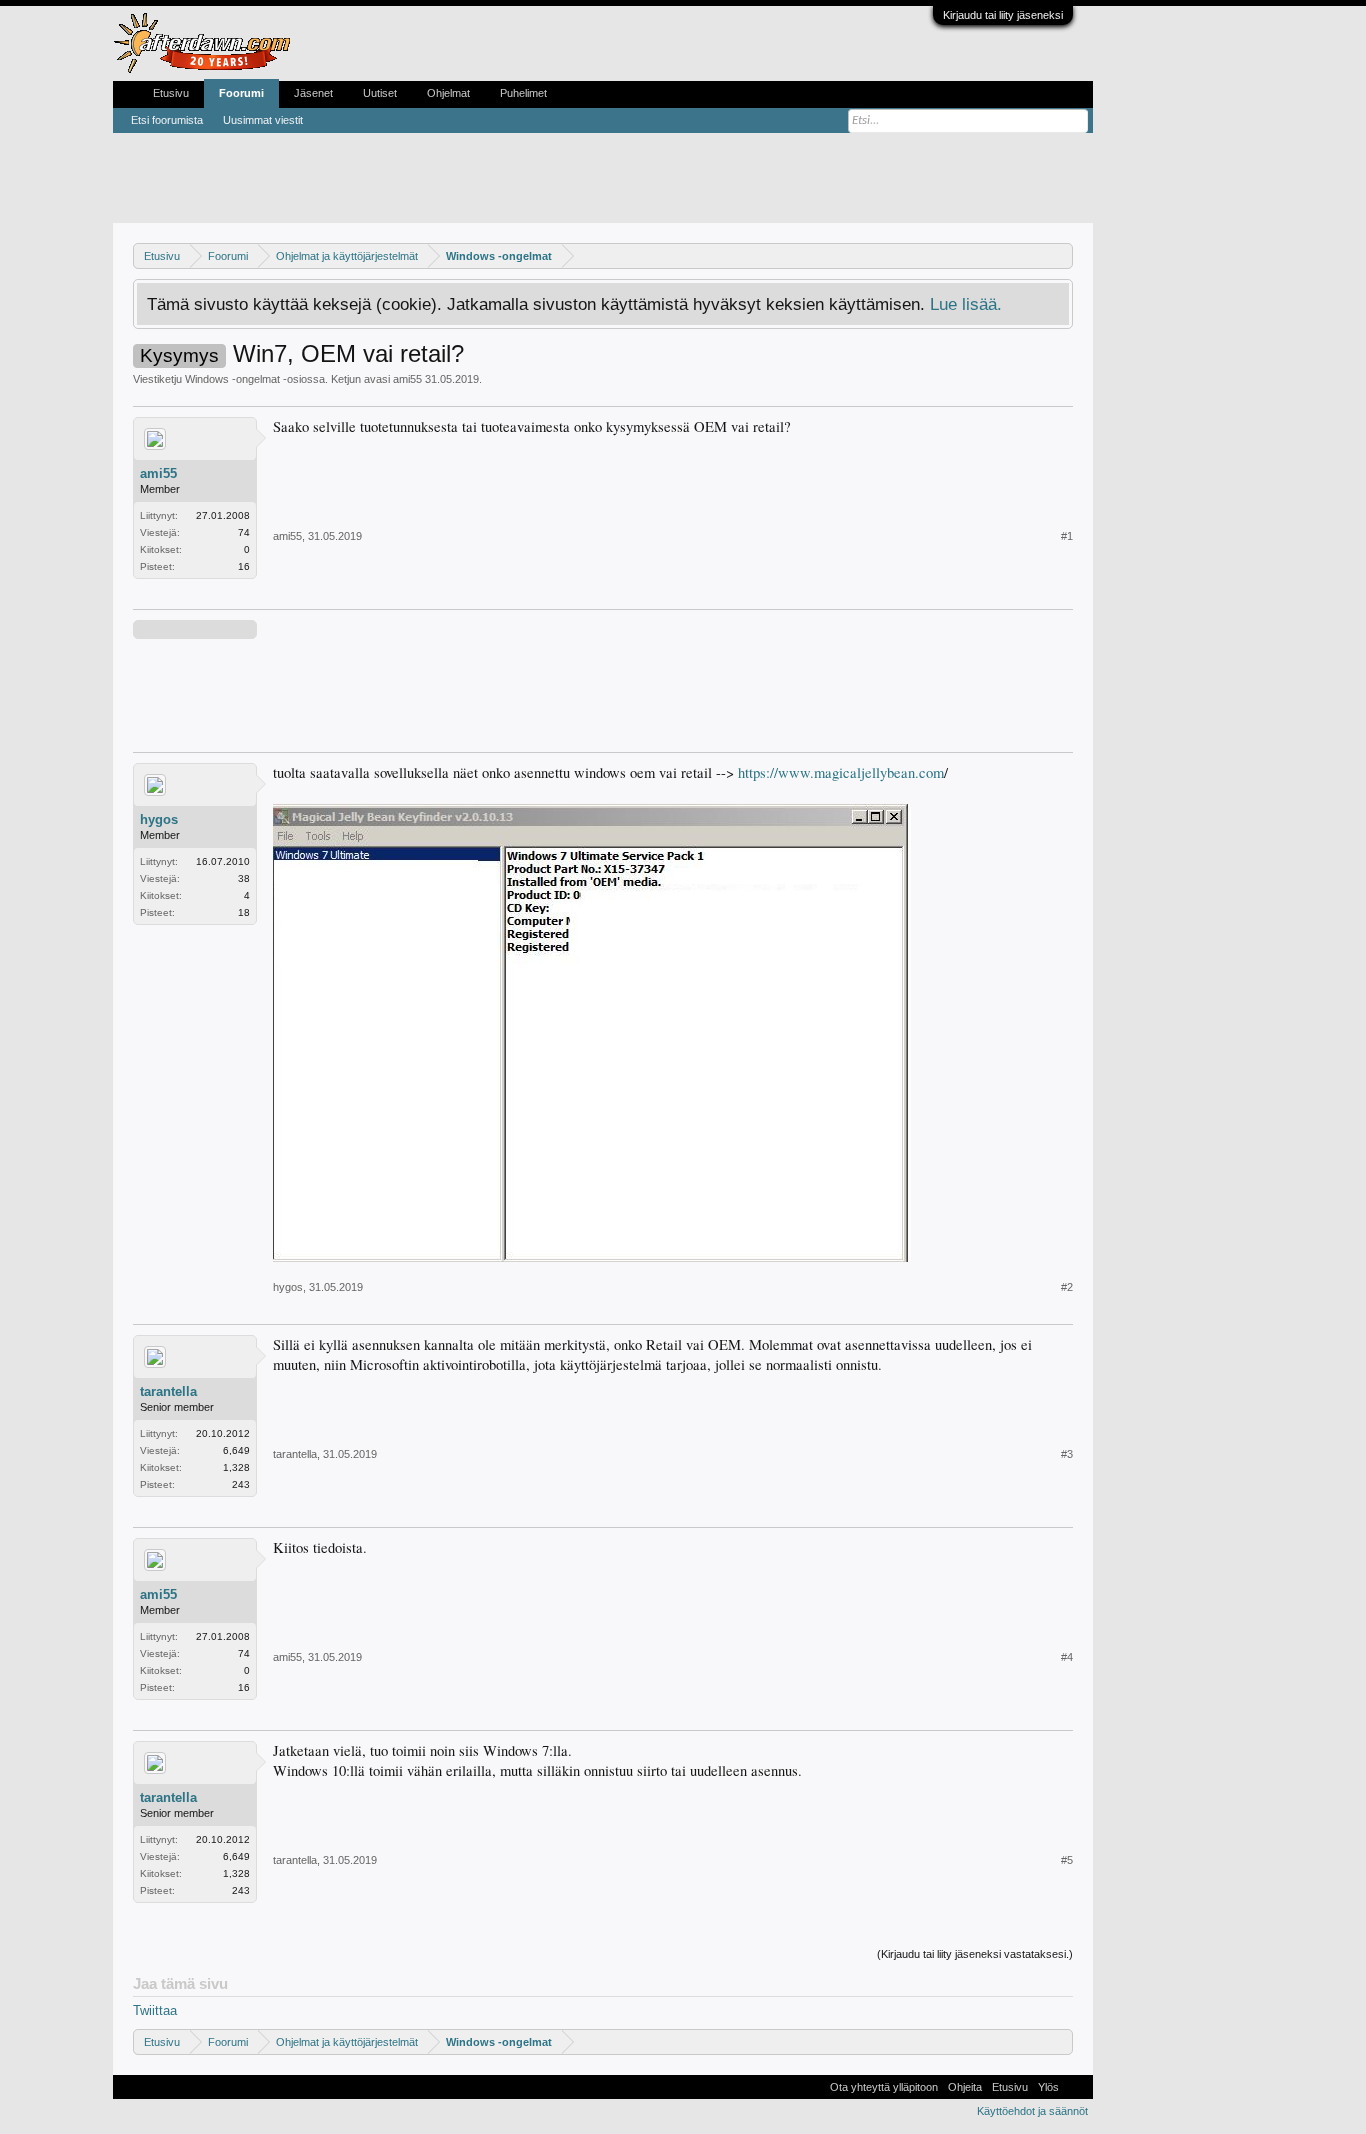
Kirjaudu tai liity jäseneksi (1003, 15)
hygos (159, 819)
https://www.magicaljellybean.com (841, 772)
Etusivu (171, 93)
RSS (1076, 2087)
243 (241, 1484)
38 (244, 878)
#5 (1067, 1860)
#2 (1067, 1287)
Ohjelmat (448, 93)
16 (244, 566)
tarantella (168, 1391)
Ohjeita (965, 2087)
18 (244, 912)
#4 (1067, 1657)
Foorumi (241, 93)
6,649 (236, 1450)
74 (244, 532)
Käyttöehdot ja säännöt (1032, 2111)
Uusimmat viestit (263, 120)
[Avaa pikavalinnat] (1060, 255)
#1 (1067, 536)
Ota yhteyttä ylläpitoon (884, 2087)
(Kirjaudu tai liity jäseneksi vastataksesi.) (975, 1954)
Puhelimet (523, 93)
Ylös (1048, 2087)
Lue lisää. (966, 304)
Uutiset (380, 93)
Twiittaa (155, 2010)
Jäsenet (313, 93)
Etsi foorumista (167, 120)
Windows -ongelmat (232, 379)
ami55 (407, 379)
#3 (1067, 1454)
